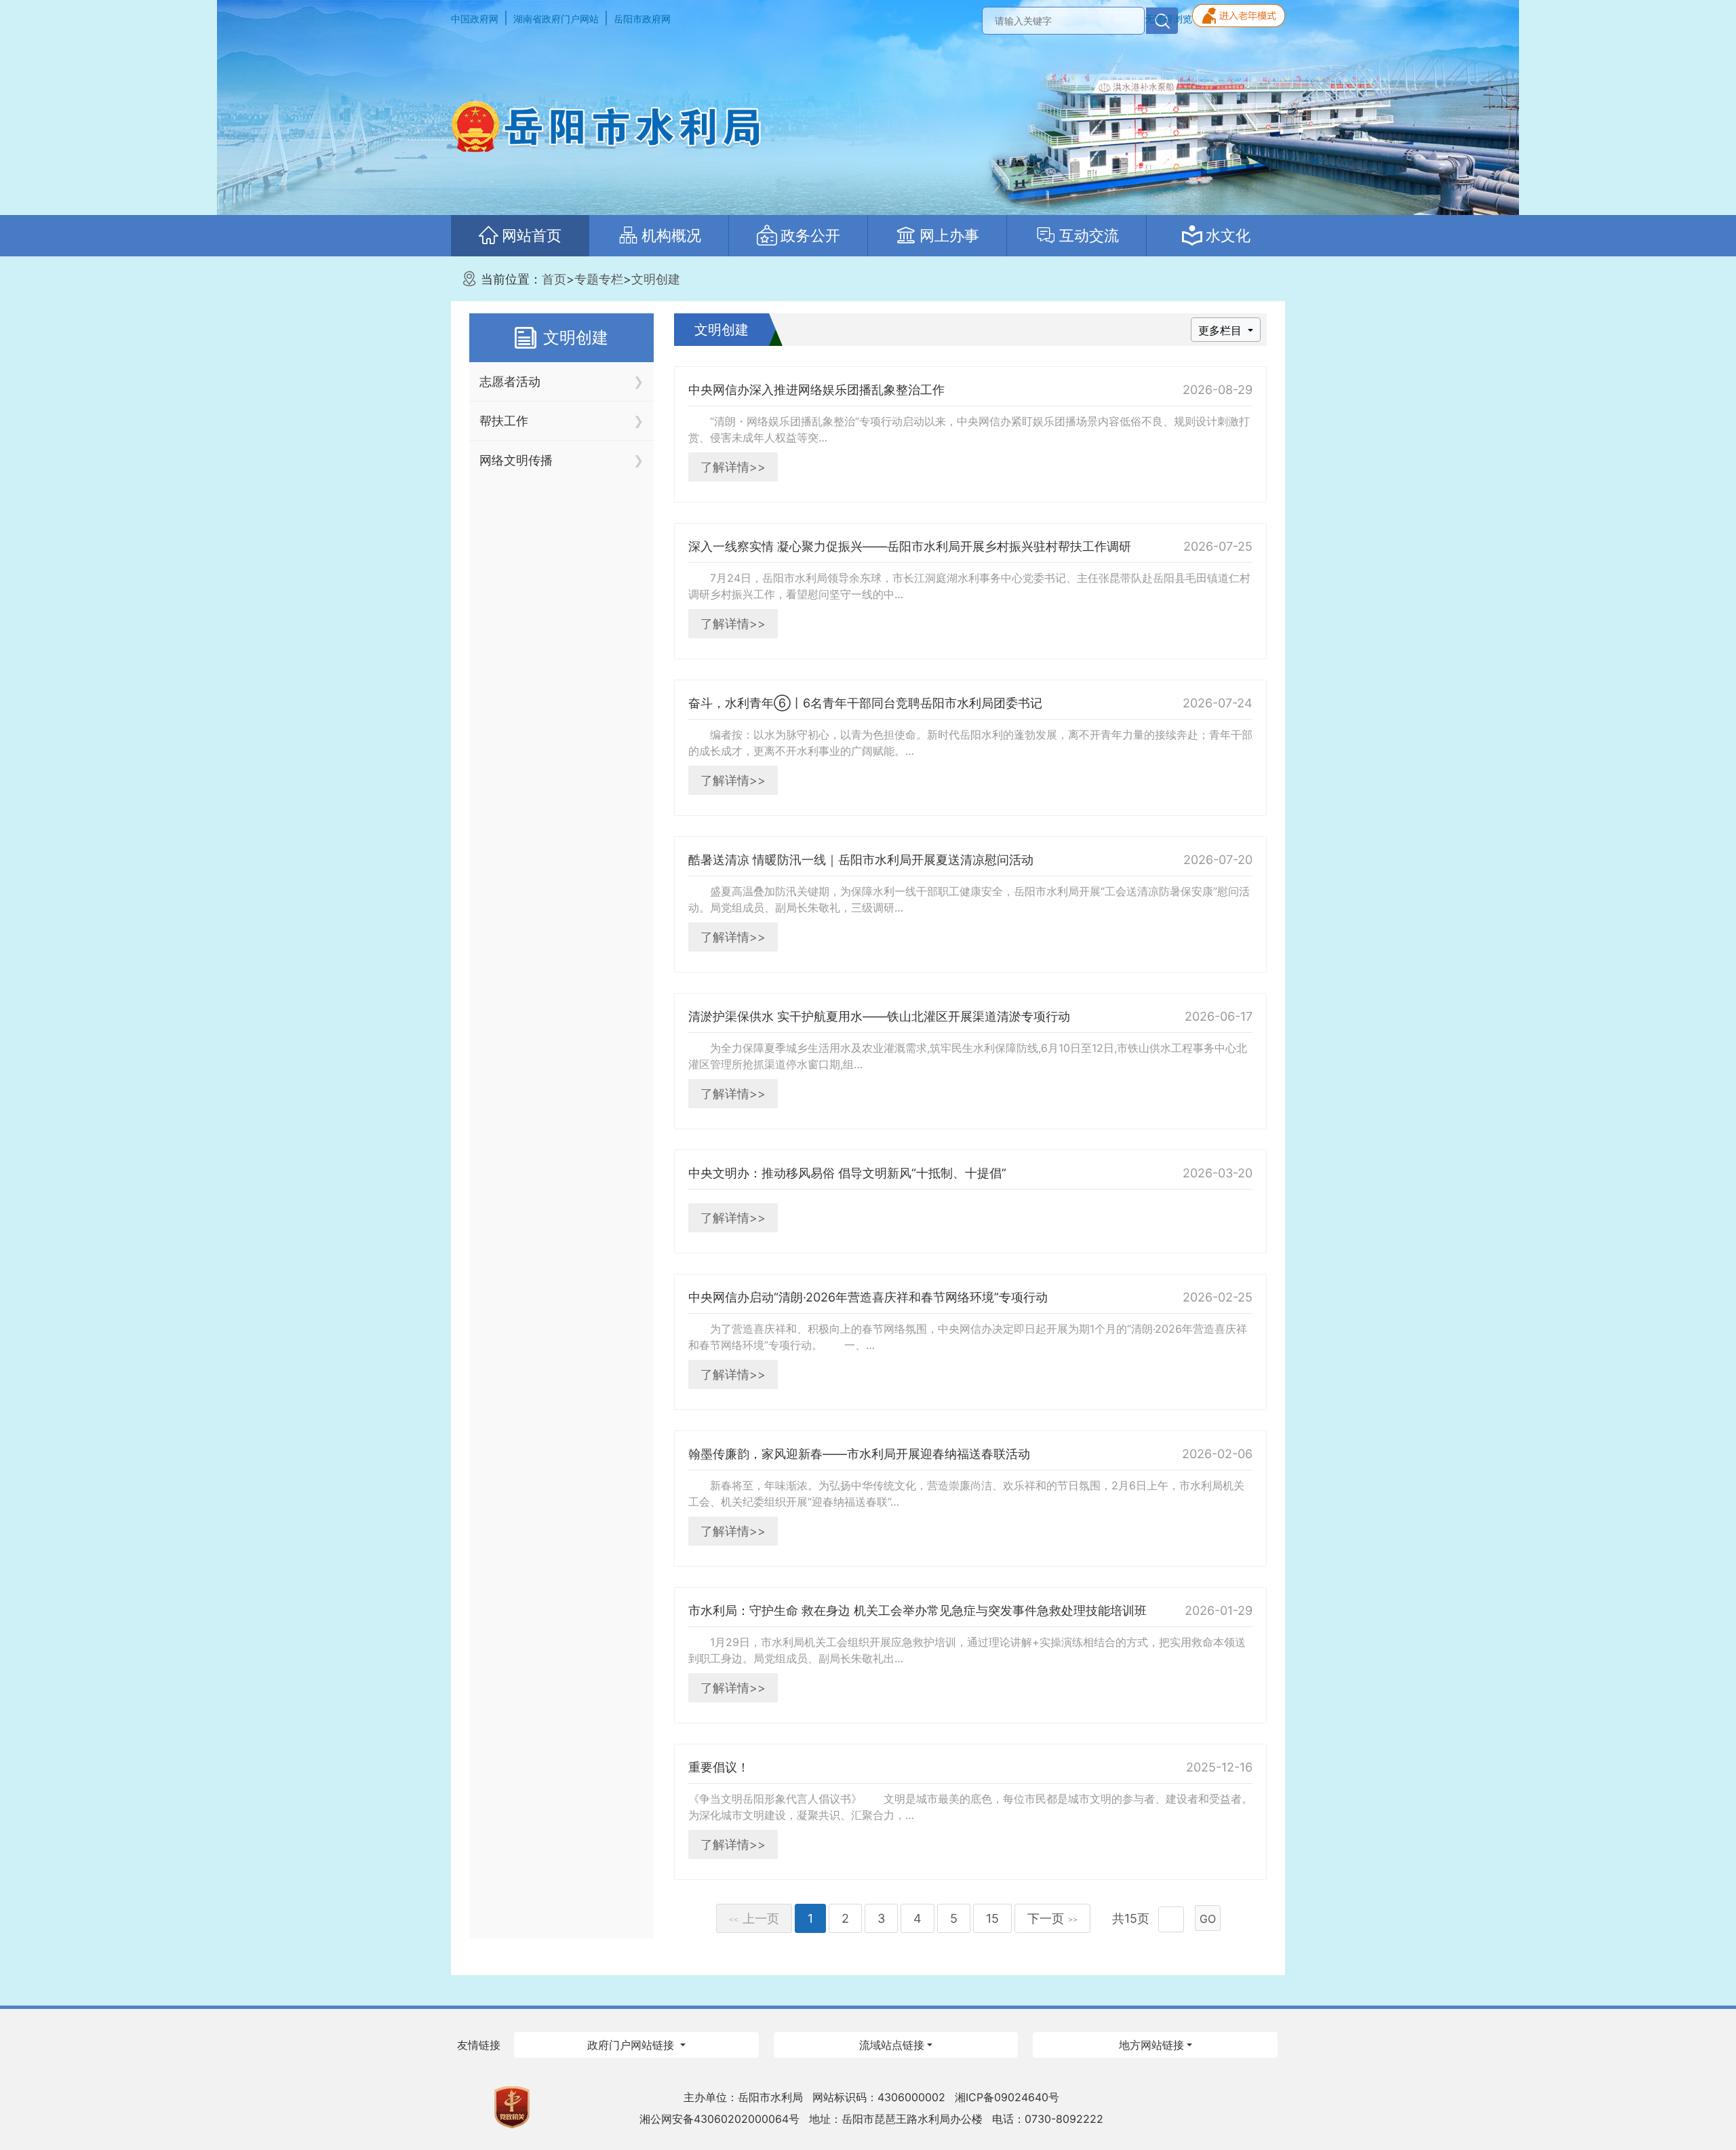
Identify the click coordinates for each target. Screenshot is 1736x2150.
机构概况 (671, 235)
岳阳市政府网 (642, 19)
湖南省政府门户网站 (556, 19)
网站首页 (532, 235)
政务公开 (810, 235)
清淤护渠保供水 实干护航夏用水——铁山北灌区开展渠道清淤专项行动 (879, 1016)
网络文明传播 (516, 460)
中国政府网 (475, 19)
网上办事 (949, 235)
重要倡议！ (719, 1767)
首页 (554, 279)
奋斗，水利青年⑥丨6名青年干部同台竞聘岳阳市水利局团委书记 (865, 703)
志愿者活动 (510, 382)
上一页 (754, 1918)
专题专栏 (599, 279)
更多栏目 (1222, 330)
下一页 (1052, 1918)
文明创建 (656, 279)
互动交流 (1089, 235)
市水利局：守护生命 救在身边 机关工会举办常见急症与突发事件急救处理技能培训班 (918, 1610)
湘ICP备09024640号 (1007, 2097)
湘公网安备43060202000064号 (719, 2119)
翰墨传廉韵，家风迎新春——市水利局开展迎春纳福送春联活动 (859, 1454)
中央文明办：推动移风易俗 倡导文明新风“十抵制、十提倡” (847, 1173)
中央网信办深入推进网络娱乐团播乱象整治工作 (816, 390)
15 (992, 1918)
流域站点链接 (892, 2045)
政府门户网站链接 (632, 2045)
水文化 (1228, 235)
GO (1208, 1919)
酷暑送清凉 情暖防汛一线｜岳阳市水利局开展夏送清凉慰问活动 (861, 860)
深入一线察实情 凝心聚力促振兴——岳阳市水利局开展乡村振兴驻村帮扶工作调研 (910, 546)
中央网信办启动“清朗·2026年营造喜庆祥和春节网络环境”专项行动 (868, 1297)
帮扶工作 (504, 421)
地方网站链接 (1151, 2045)
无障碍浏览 (1168, 19)
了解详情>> (733, 467)
